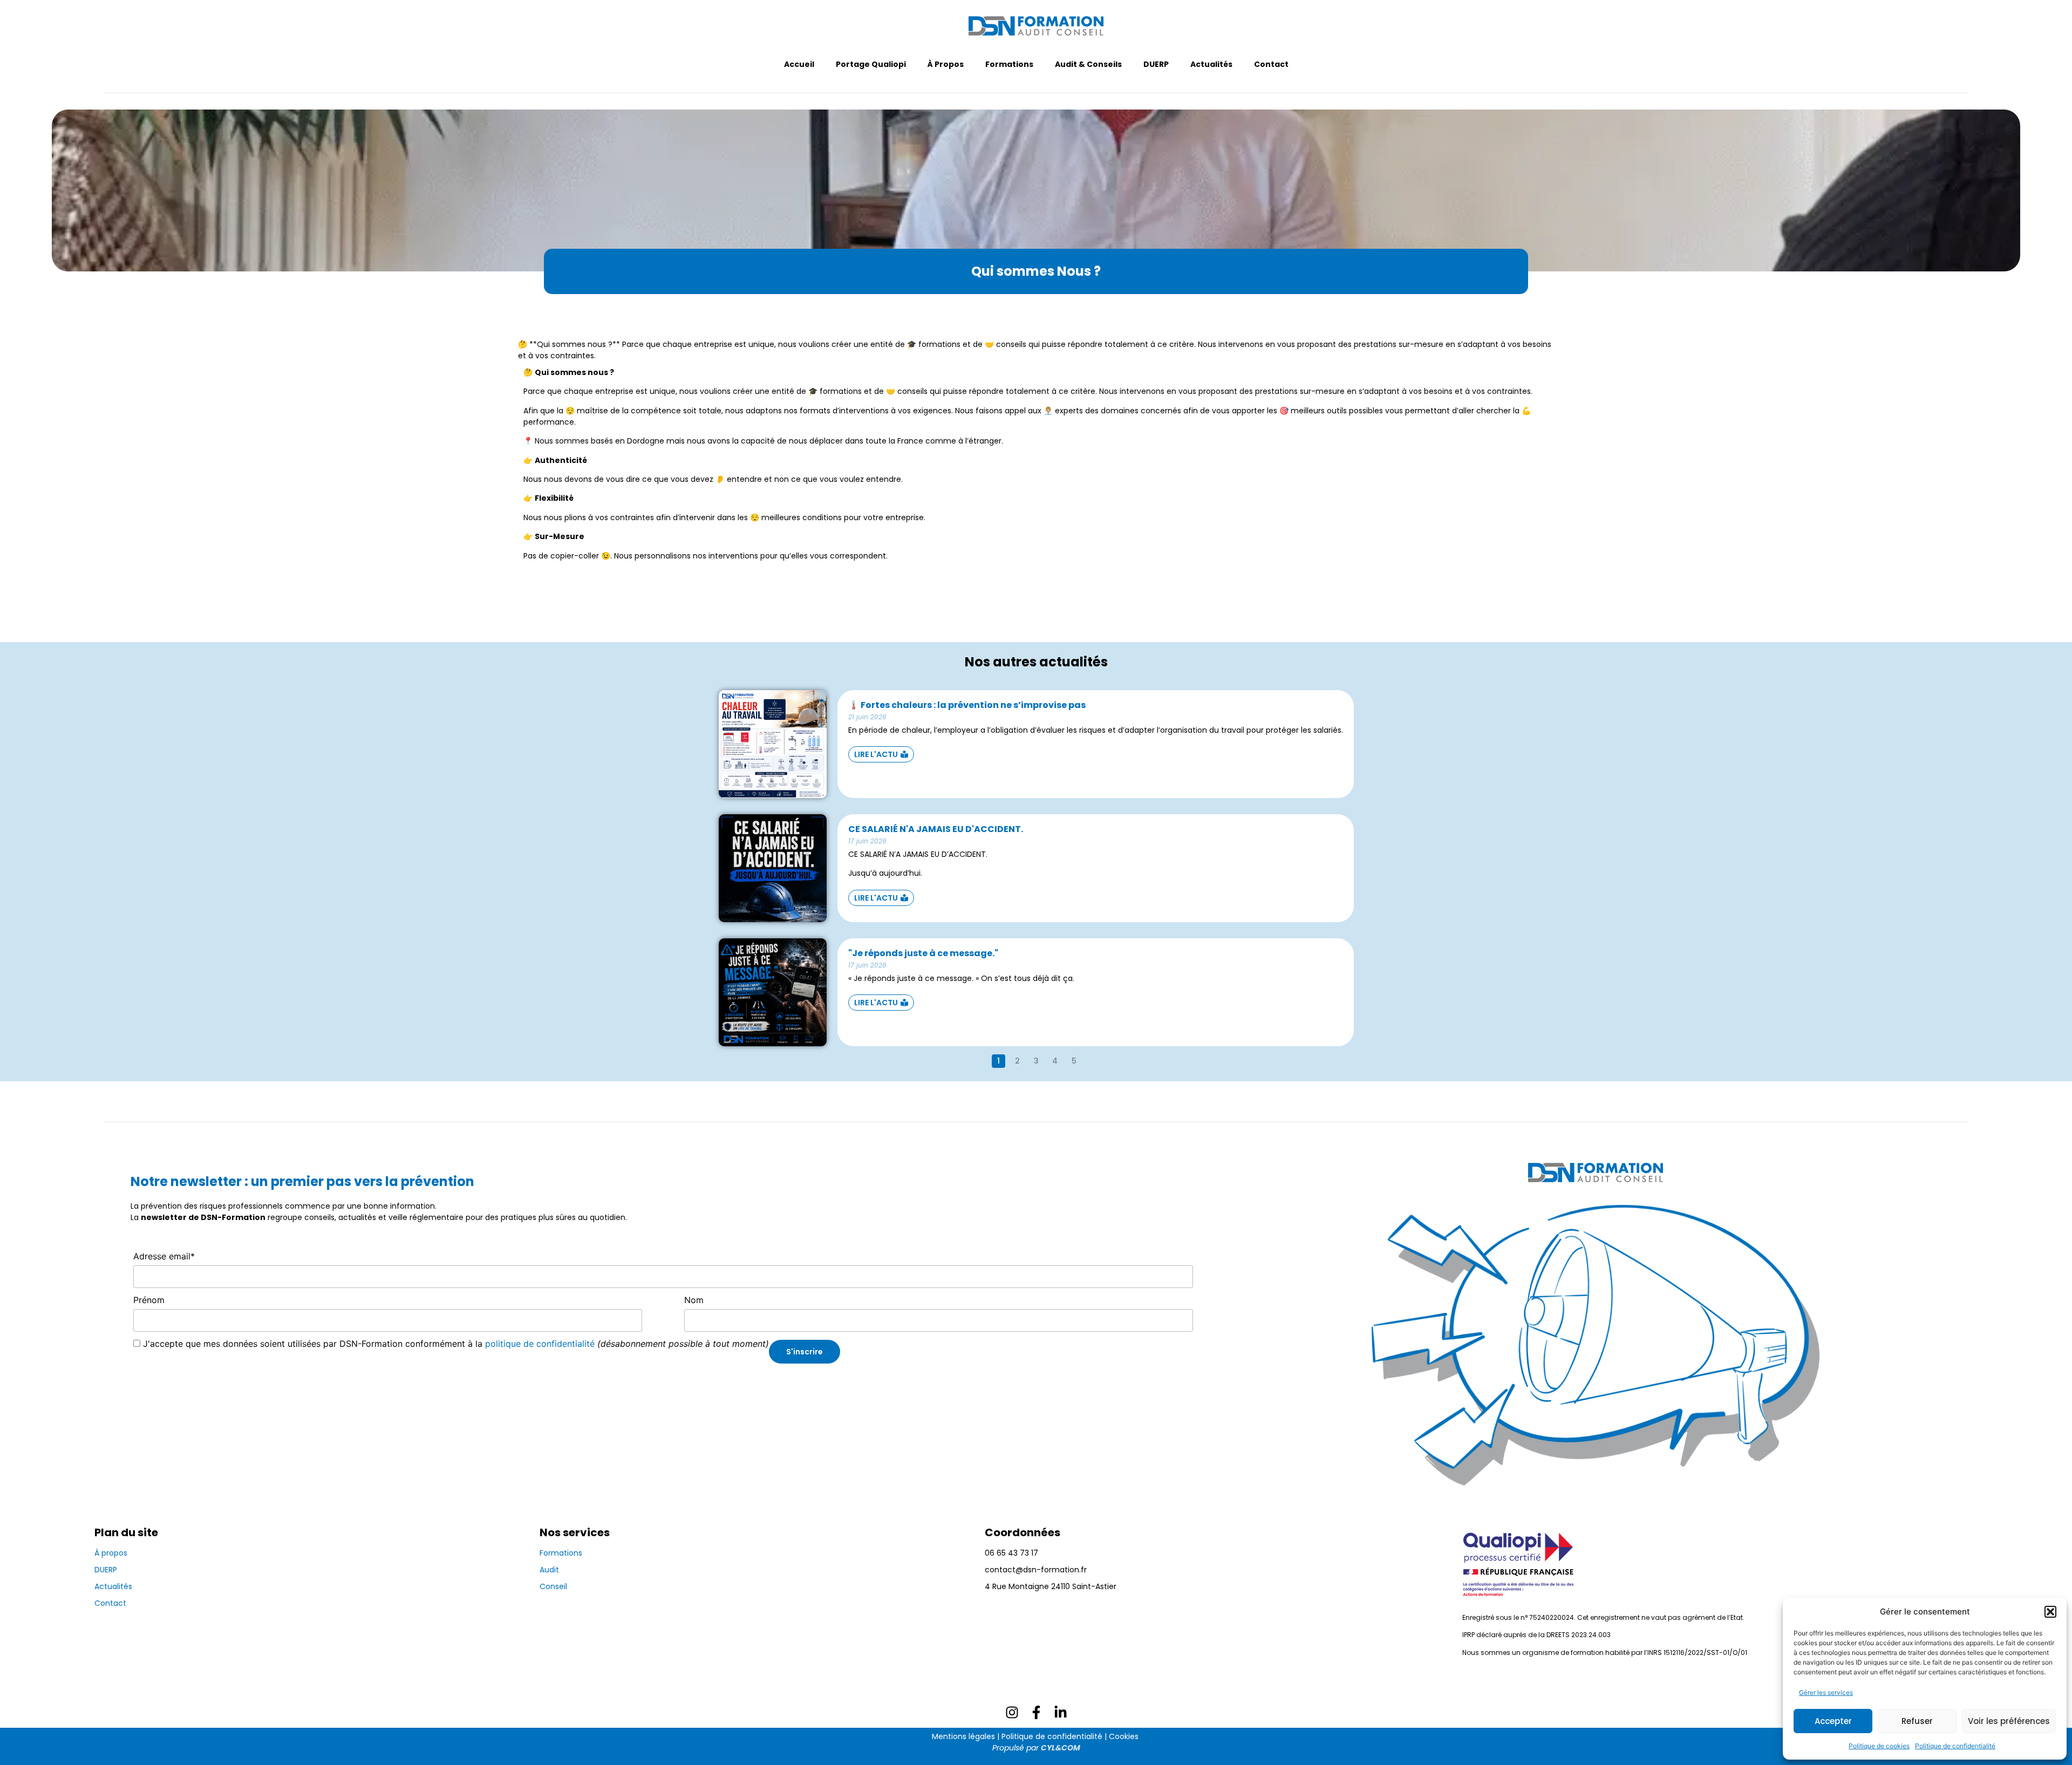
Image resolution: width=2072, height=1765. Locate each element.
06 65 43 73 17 (1011, 1553)
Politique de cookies (1879, 1746)
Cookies (1124, 1736)
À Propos (946, 64)
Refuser (1917, 1721)
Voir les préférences (2009, 1721)
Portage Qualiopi (871, 64)
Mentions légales (963, 1736)
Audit (549, 1570)
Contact (1271, 64)
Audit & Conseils (1088, 64)
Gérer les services (1826, 1692)
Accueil (799, 64)
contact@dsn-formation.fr (1036, 1570)
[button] (2050, 1612)
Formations (1009, 64)
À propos (111, 1553)
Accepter (1833, 1721)
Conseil (553, 1586)
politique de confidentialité (540, 1344)
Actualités (1211, 64)
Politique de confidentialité (1955, 1746)
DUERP (1156, 64)
